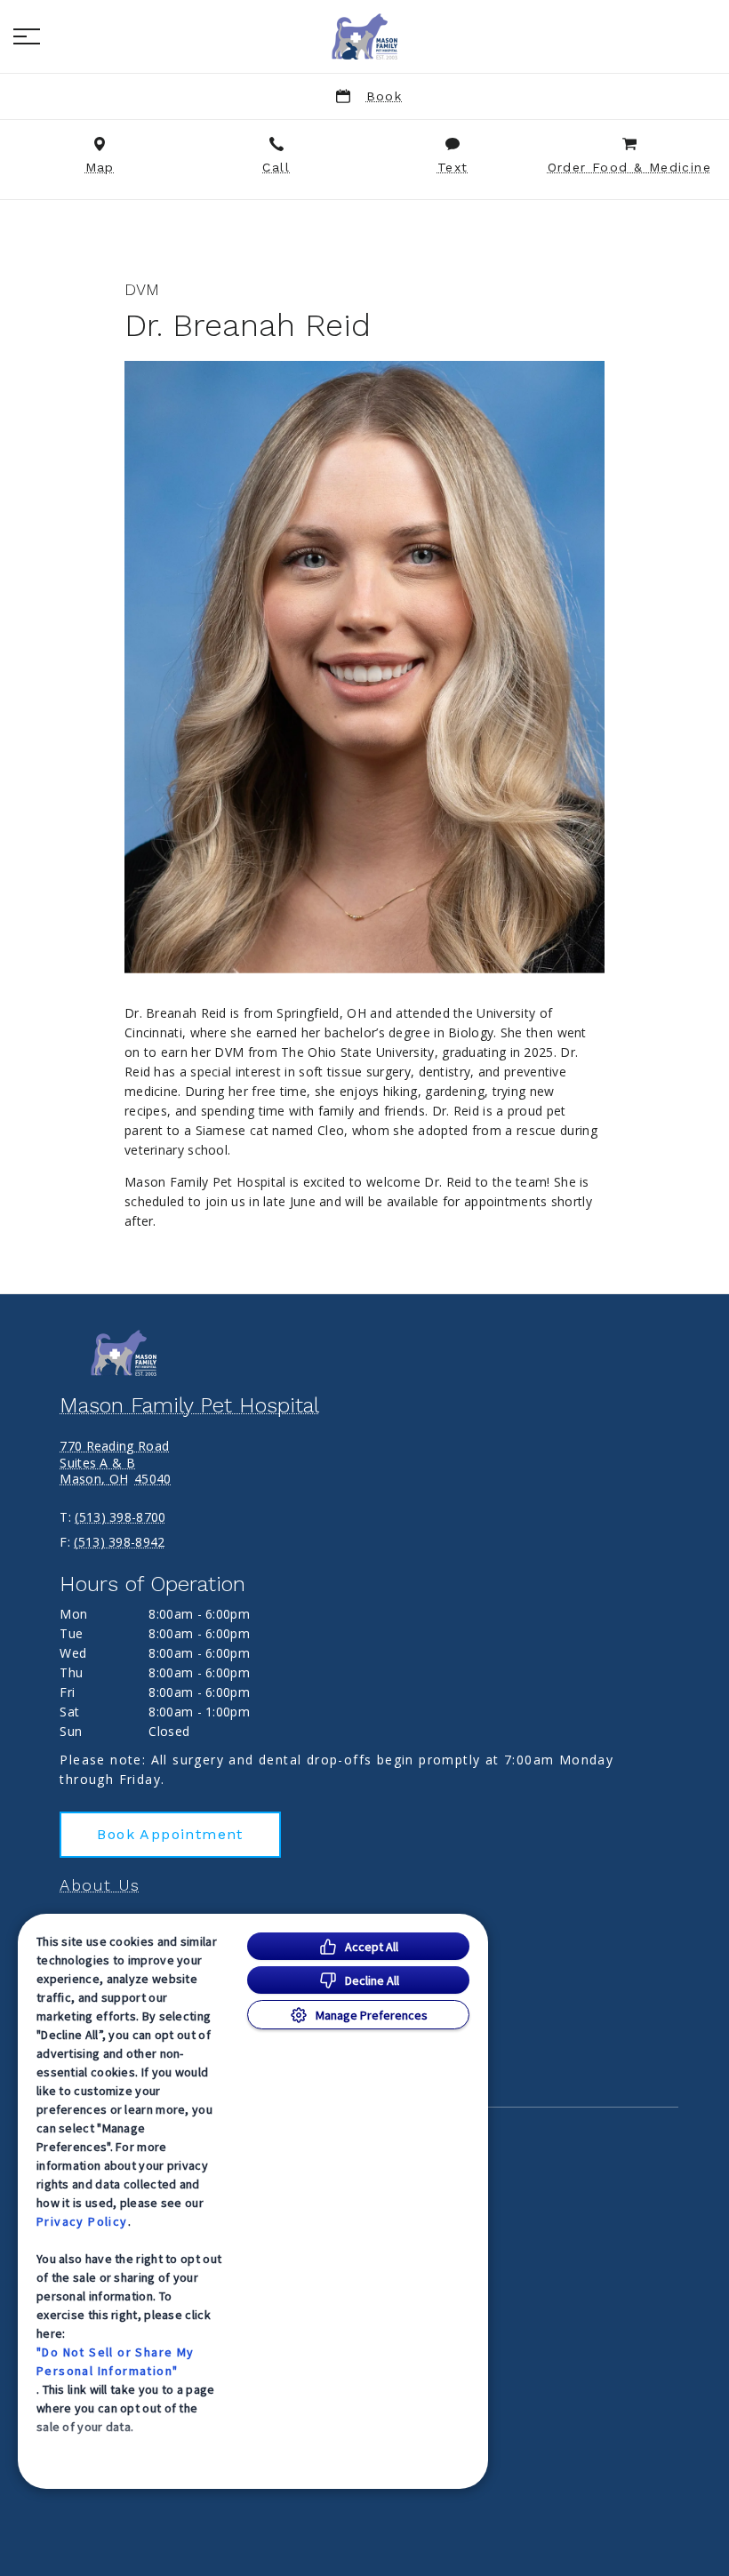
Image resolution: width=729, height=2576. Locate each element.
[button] (27, 36)
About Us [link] (100, 1885)
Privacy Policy (82, 2221)
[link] (364, 36)
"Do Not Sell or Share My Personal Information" (116, 2361)
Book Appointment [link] (170, 1834)
